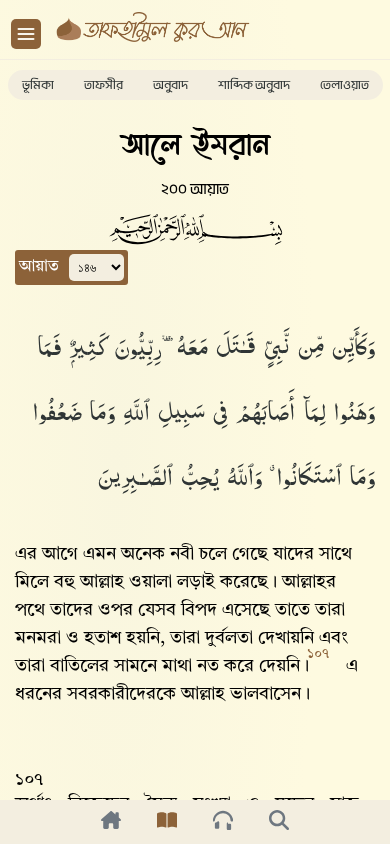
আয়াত (39, 267)
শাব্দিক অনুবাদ (254, 85)
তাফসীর (103, 85)
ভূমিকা (38, 85)
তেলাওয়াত (344, 85)
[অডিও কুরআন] (223, 822)
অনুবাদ (170, 85)
